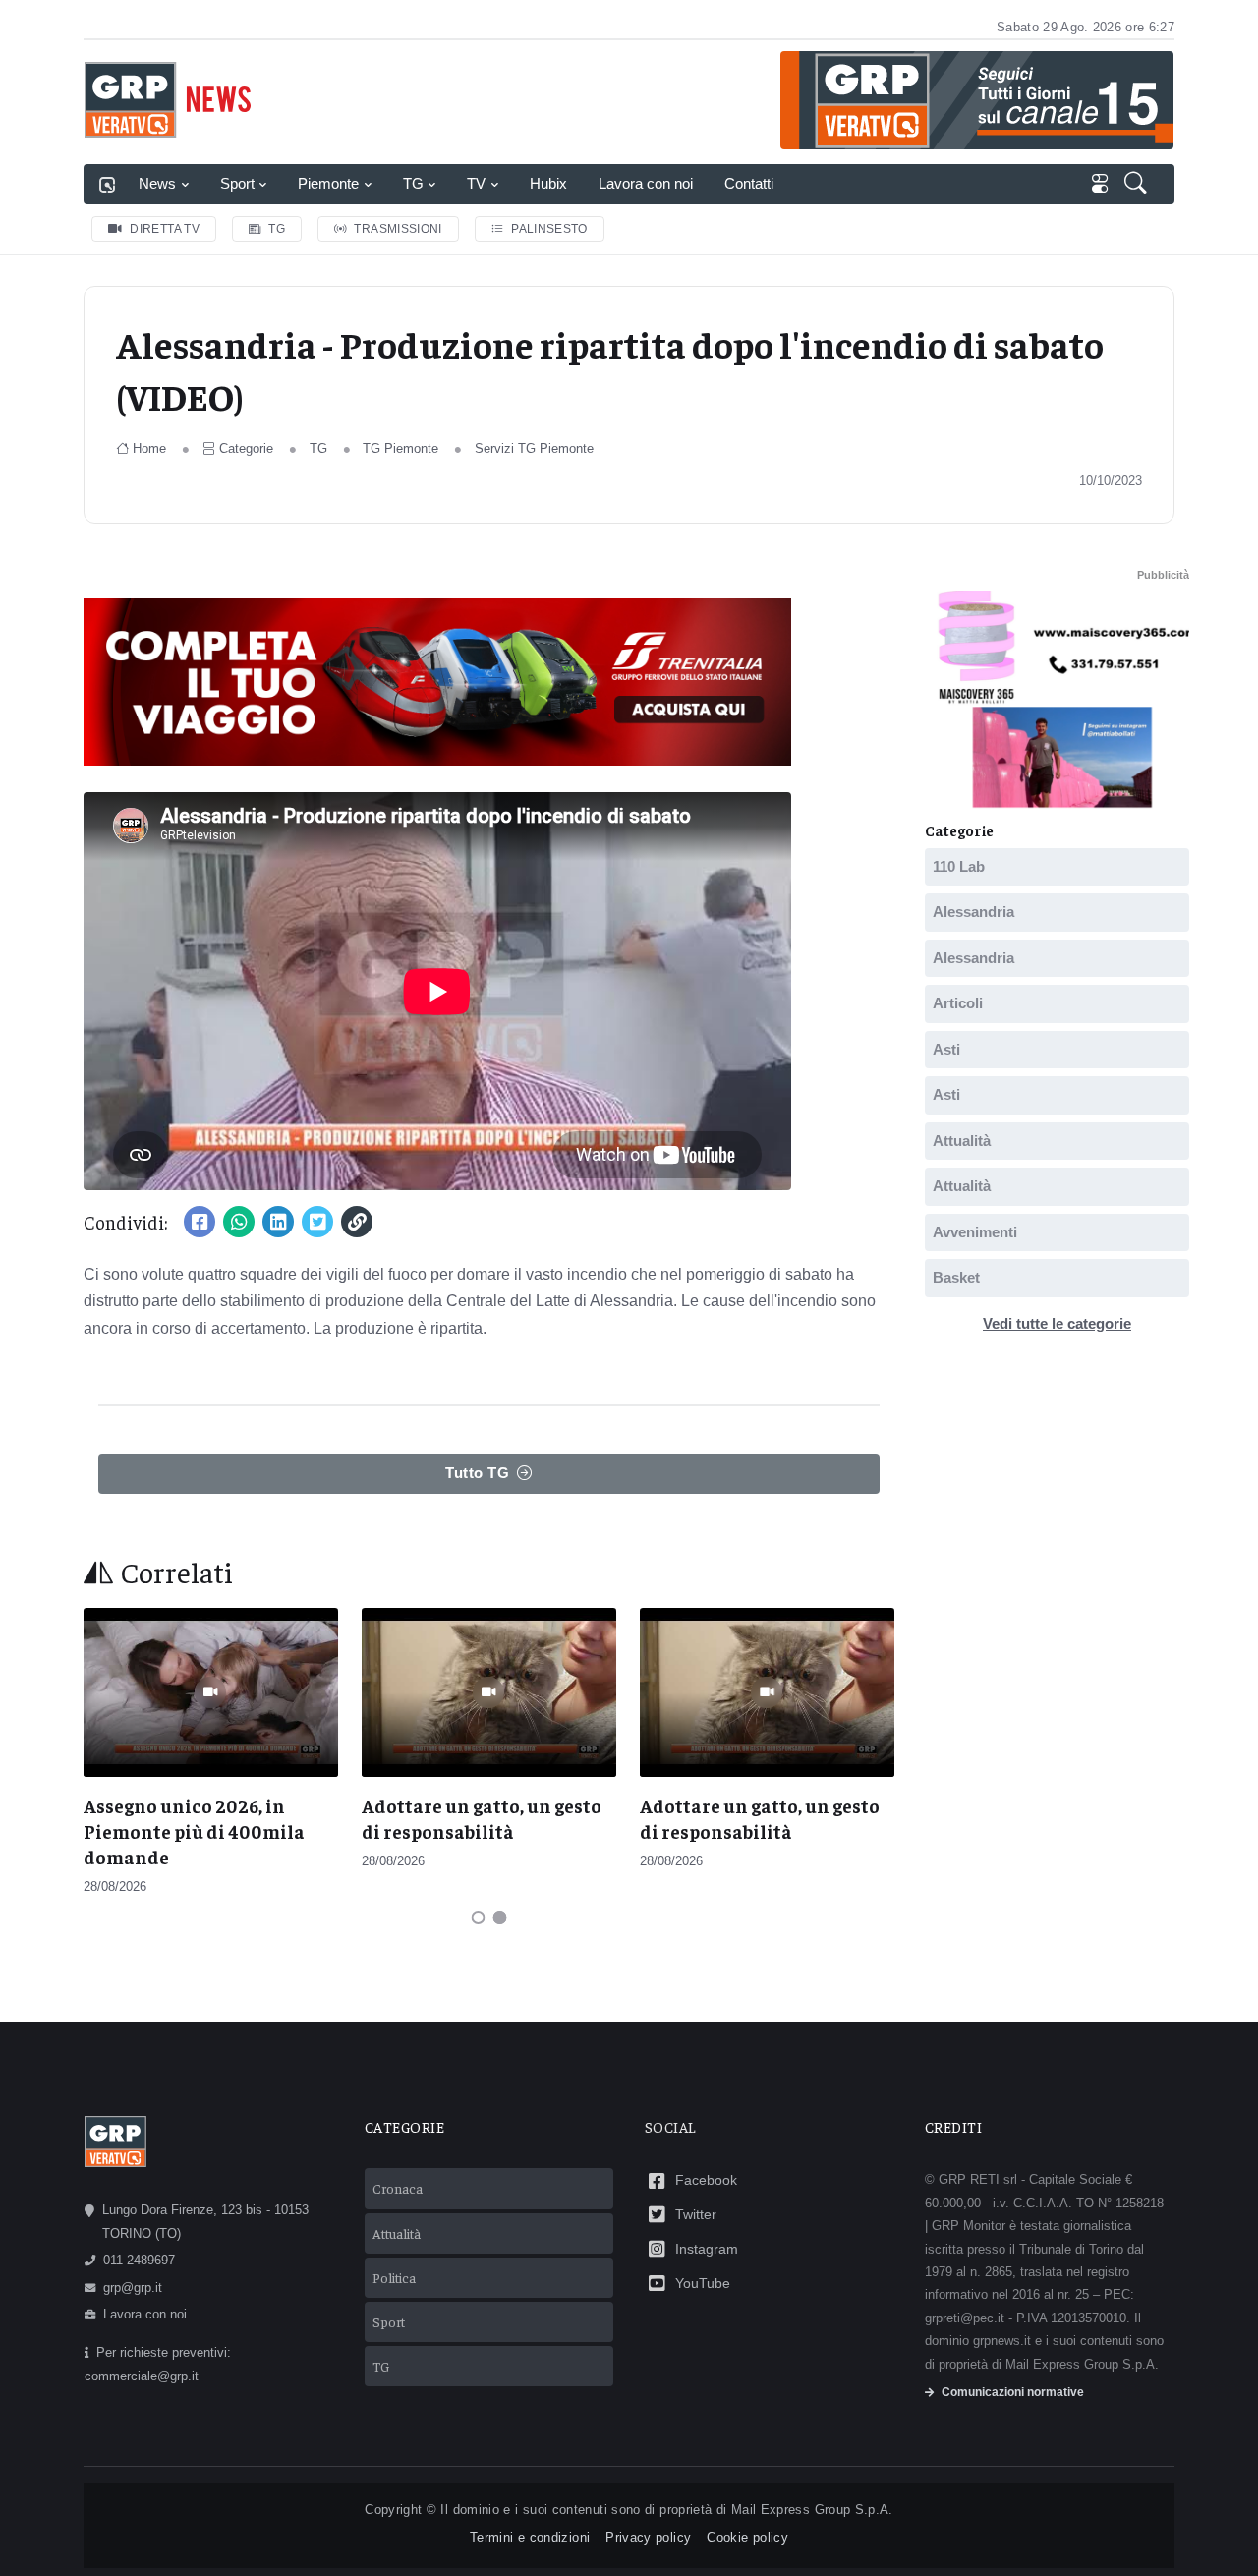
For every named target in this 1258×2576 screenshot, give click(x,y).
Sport (237, 183)
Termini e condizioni (530, 2537)
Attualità (962, 1140)
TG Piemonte (400, 449)
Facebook (706, 2180)
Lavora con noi (646, 183)
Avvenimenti (975, 1231)
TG (413, 183)
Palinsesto (549, 229)
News (157, 183)
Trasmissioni (398, 229)
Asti (946, 1048)
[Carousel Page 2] (500, 1918)
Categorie (246, 449)
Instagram (707, 2249)
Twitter (696, 2214)
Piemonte (328, 183)
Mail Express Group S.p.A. (812, 2510)
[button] (1138, 185)
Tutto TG (477, 1473)
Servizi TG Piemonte (534, 449)
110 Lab (959, 865)
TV (476, 183)
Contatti (749, 183)
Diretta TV (165, 229)
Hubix (548, 183)
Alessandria (973, 912)
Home (149, 449)
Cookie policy (747, 2537)
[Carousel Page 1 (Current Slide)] (479, 1918)
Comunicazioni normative (1013, 2392)
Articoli (958, 1003)
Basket (956, 1277)
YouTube (703, 2283)
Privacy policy (648, 2537)
